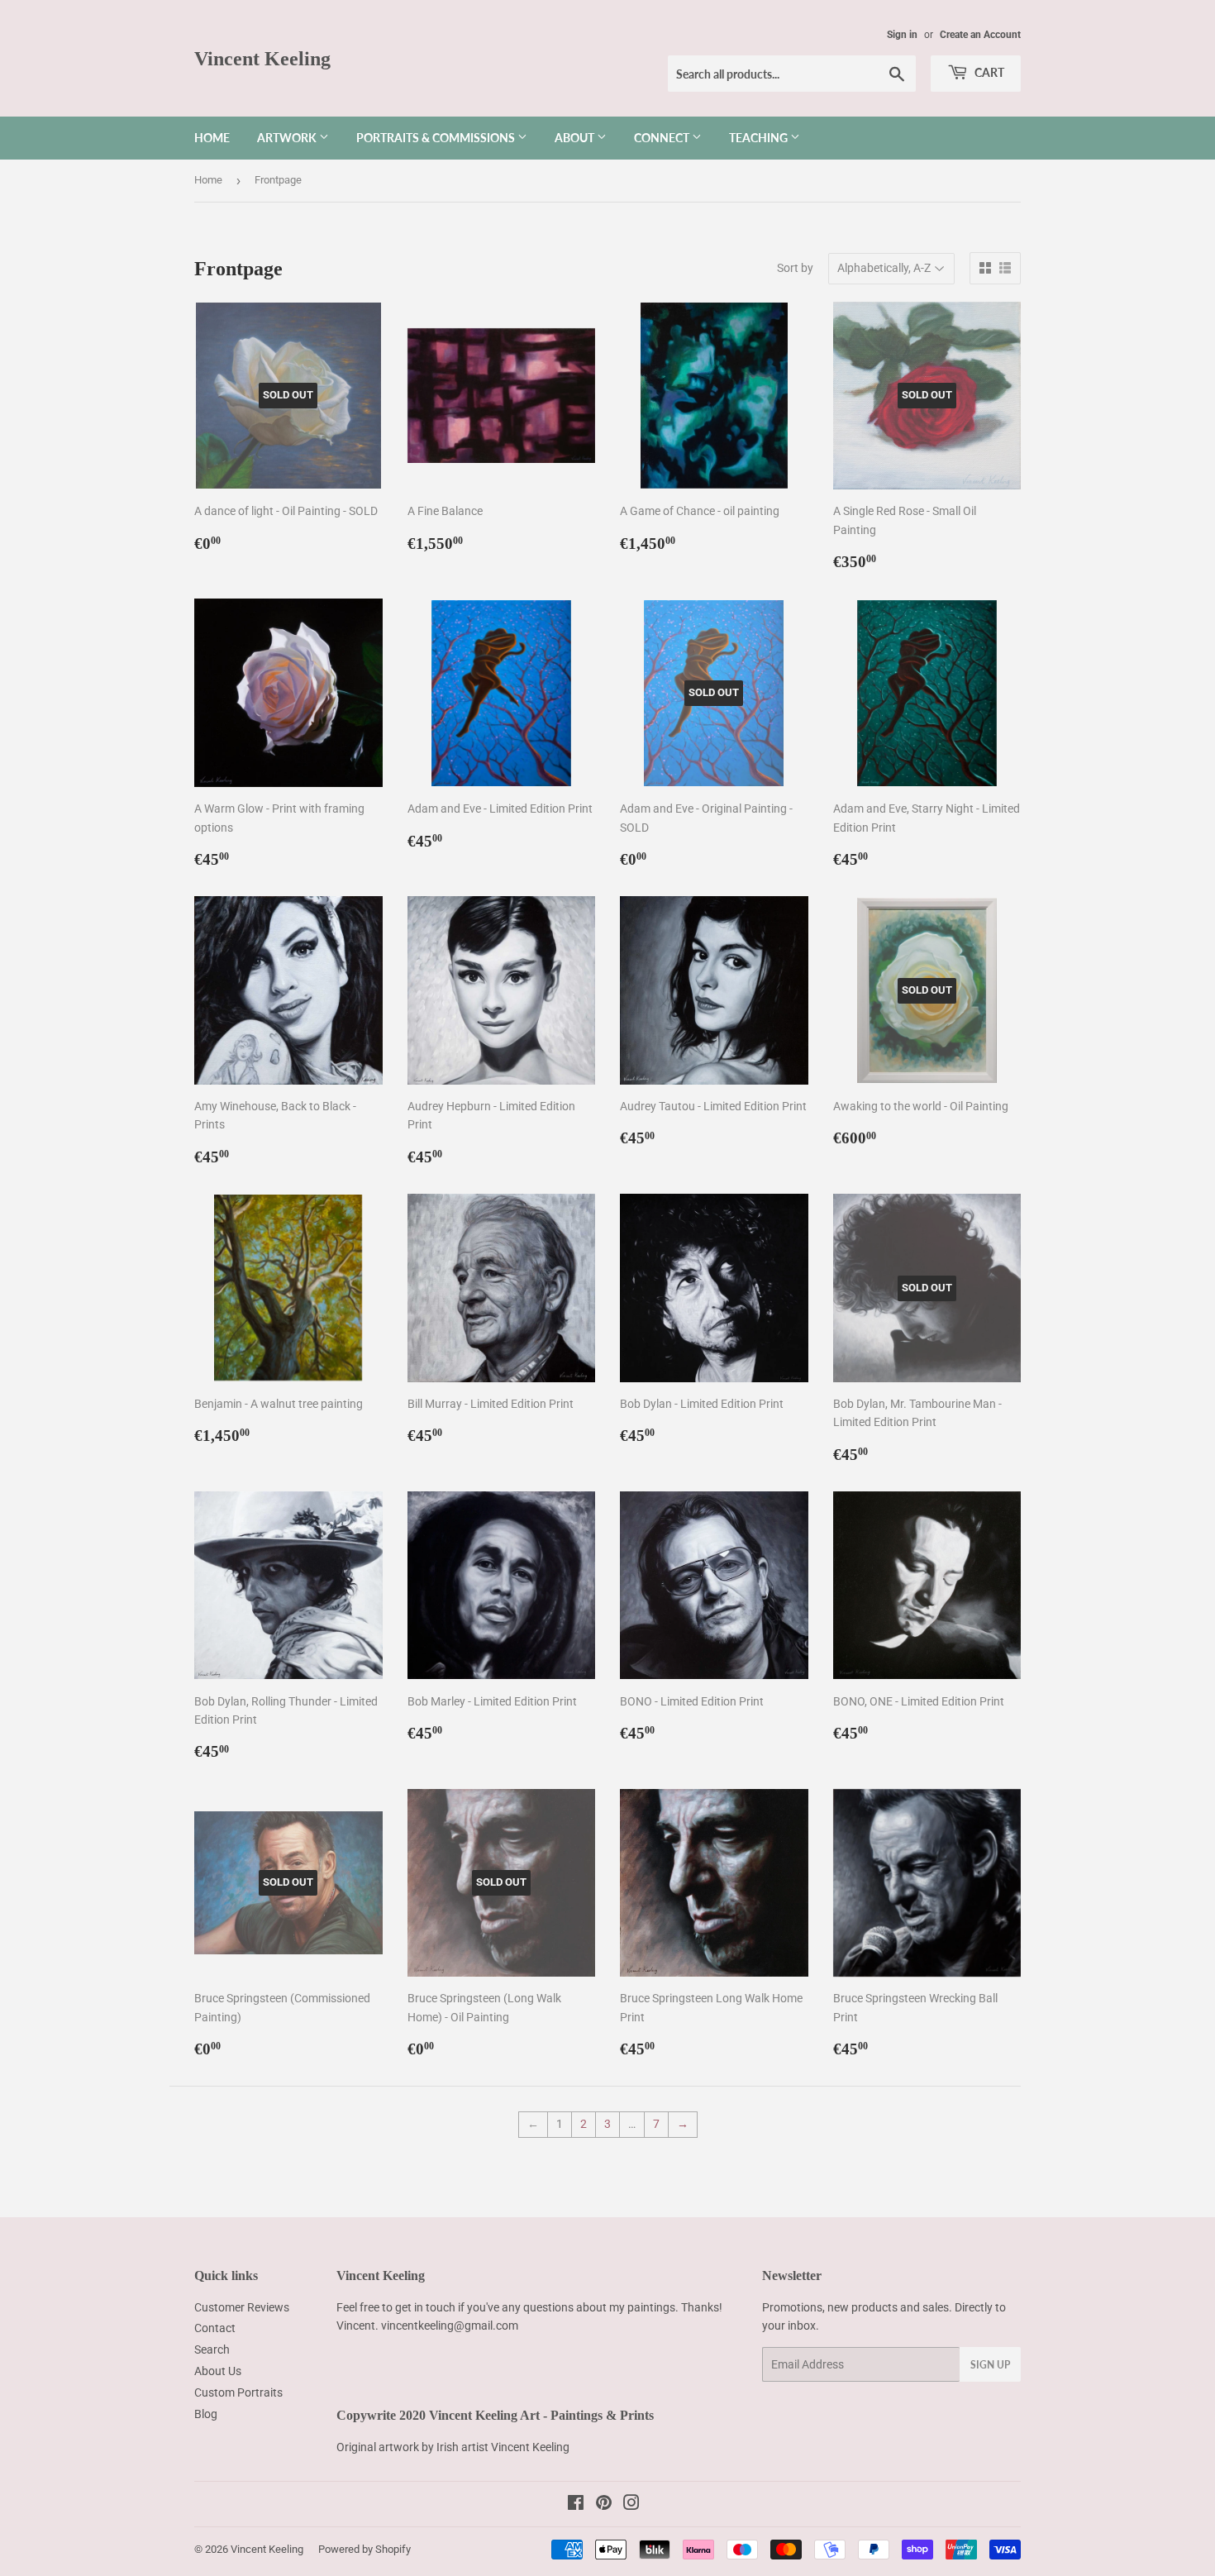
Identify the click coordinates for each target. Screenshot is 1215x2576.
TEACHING (760, 138)
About (576, 138)
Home (212, 138)
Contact (215, 2328)
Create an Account (980, 35)
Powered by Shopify (364, 2549)
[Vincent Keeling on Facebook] (576, 2505)
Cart (988, 72)
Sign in (902, 35)
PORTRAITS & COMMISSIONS (437, 138)
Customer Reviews (242, 2307)
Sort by (795, 268)
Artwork (288, 138)
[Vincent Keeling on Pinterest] (604, 2505)
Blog (206, 2414)
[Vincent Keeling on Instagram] (631, 2505)
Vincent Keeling (262, 58)
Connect (663, 138)
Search (212, 2349)
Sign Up (990, 2365)
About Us (218, 2371)
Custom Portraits (238, 2392)
